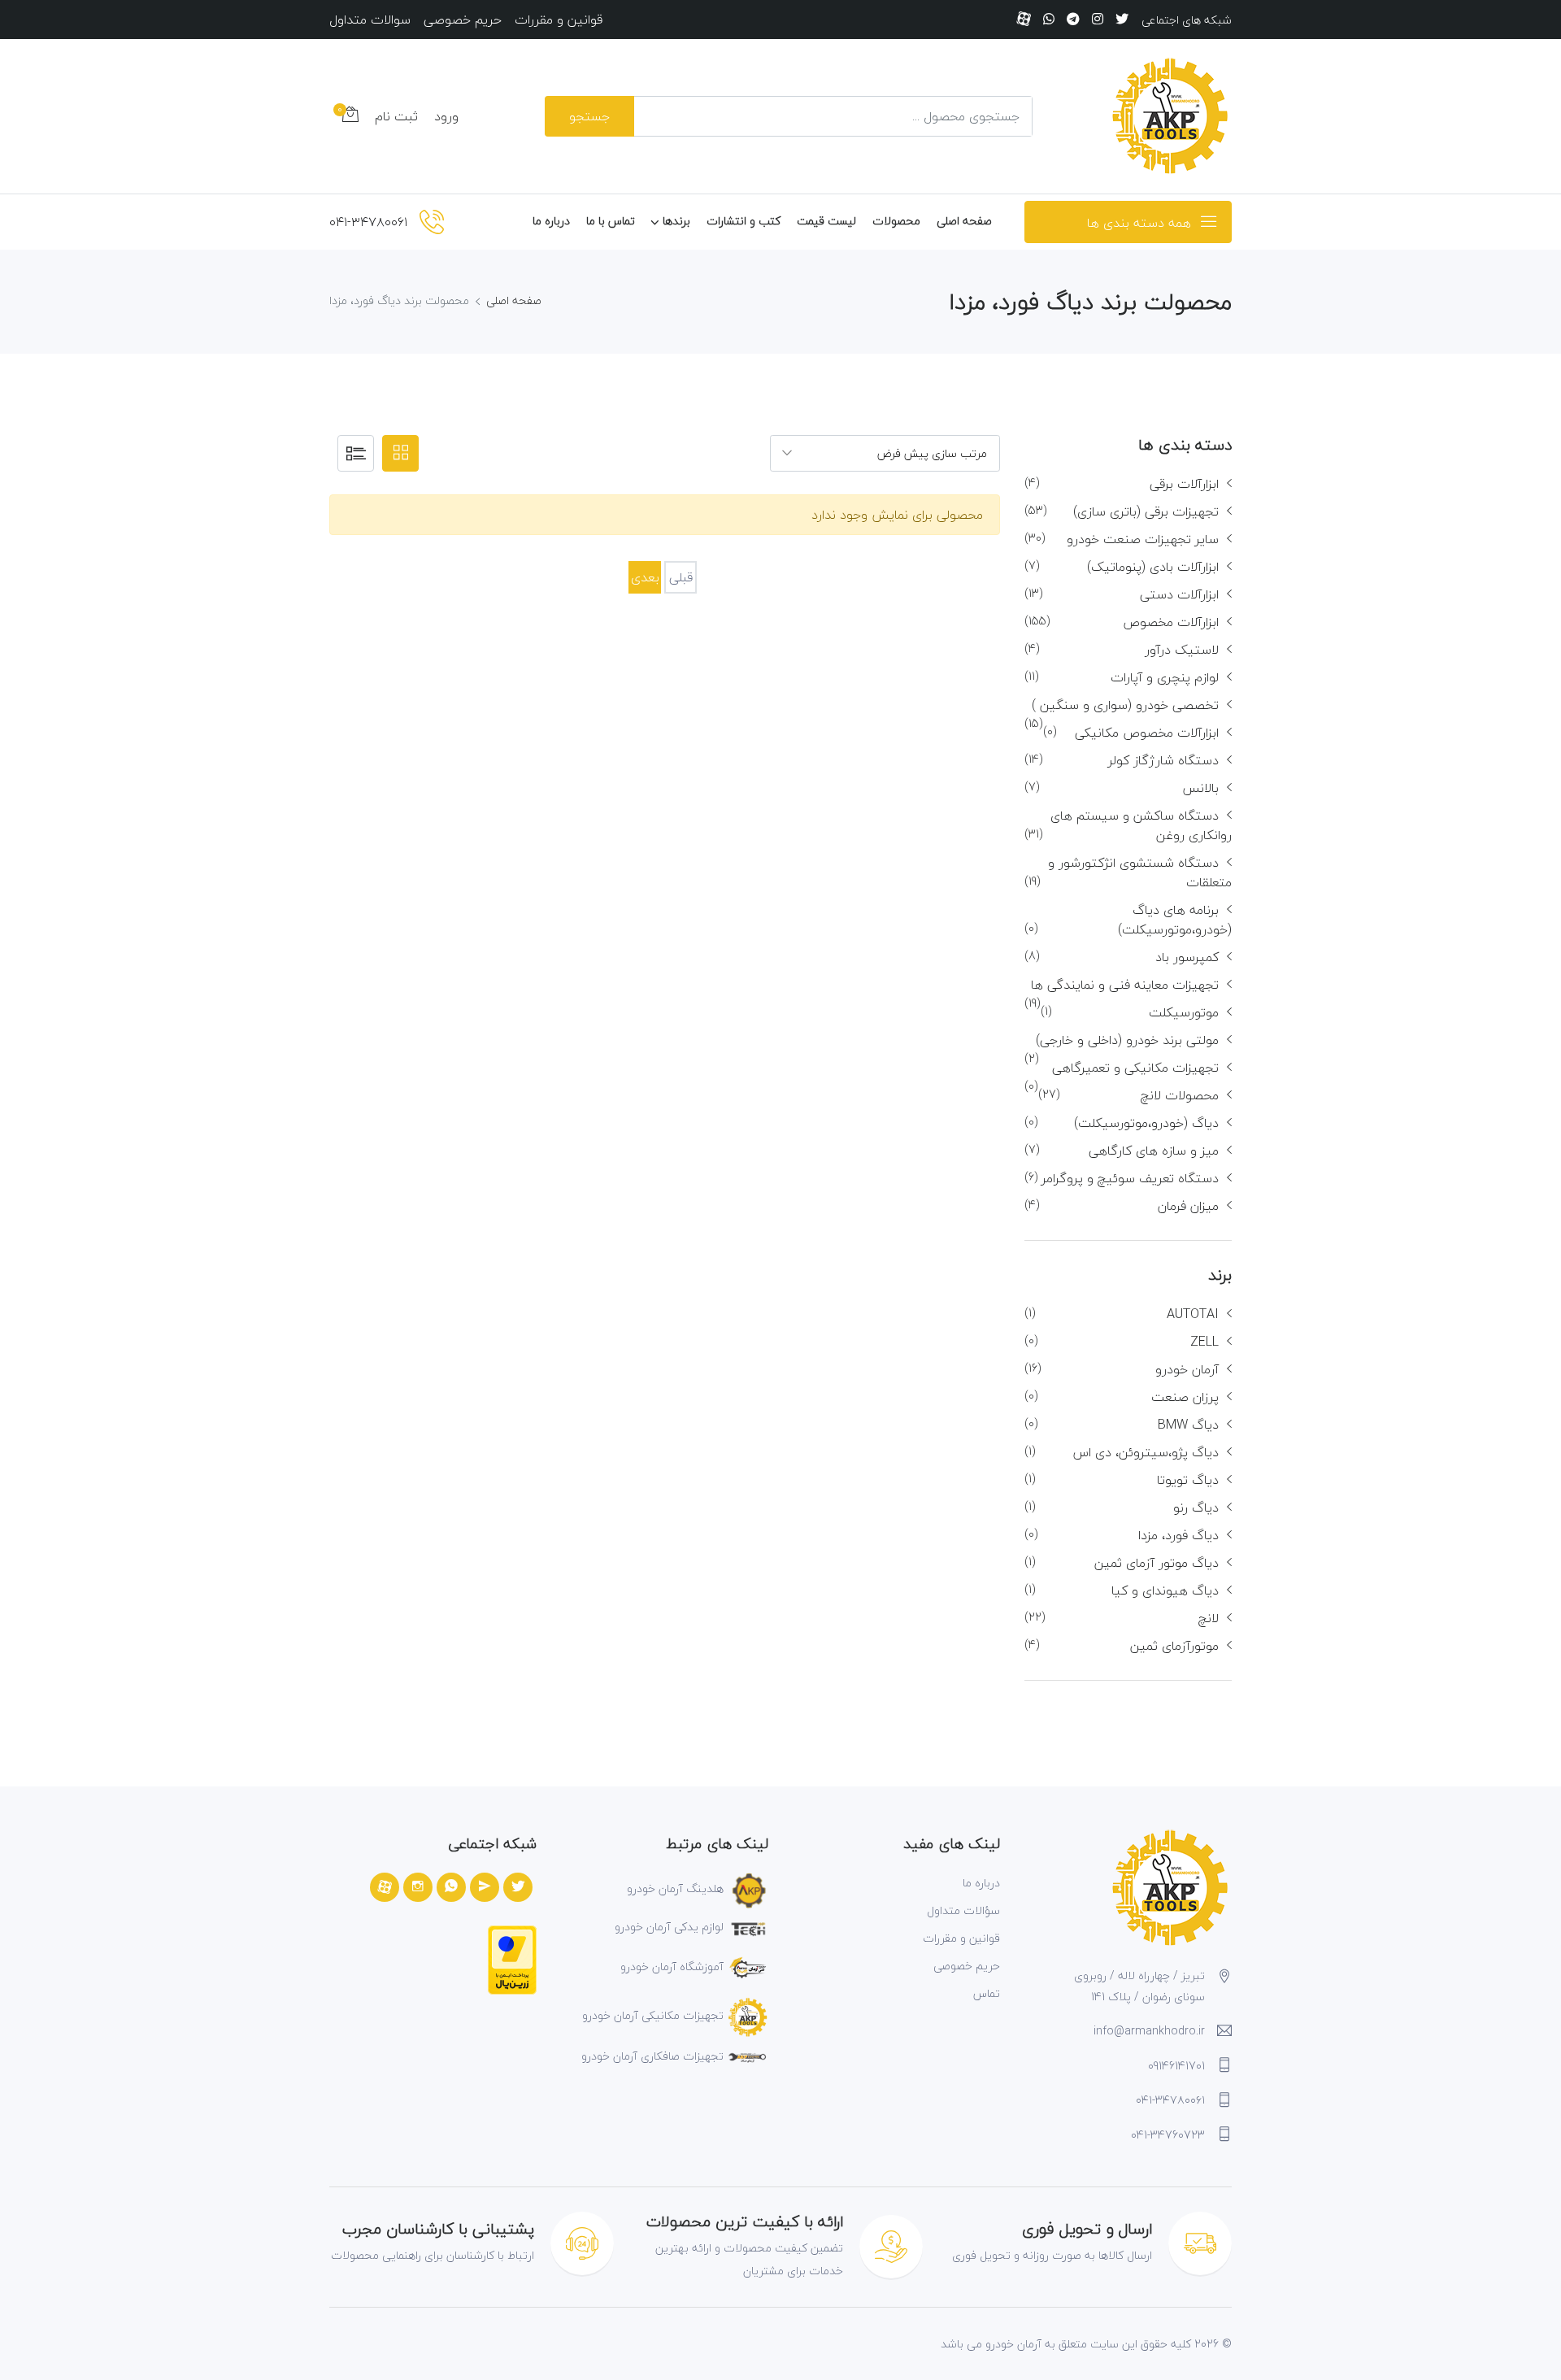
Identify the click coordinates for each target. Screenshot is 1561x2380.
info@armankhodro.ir (1149, 2031)
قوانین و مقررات (559, 20)
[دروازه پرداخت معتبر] (512, 1958)
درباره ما (551, 221)
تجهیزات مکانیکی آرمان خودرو (653, 2015)
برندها (676, 221)
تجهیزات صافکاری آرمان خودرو (652, 2056)
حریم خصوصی (463, 20)
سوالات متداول (370, 20)
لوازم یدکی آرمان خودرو (669, 1927)
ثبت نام (396, 116)
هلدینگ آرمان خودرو (675, 1888)
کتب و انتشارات (744, 221)
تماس (987, 1993)
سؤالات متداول (963, 1910)
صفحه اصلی (964, 221)
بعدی (645, 577)
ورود (446, 116)
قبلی (681, 577)
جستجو (589, 116)
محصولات (896, 221)
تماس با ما (611, 221)
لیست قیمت (826, 221)
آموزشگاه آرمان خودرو (672, 1967)
